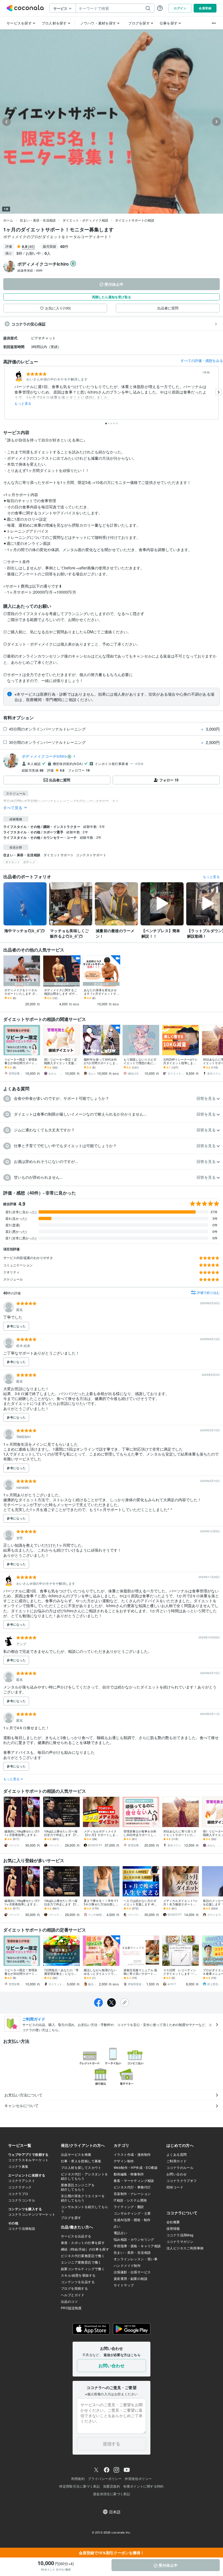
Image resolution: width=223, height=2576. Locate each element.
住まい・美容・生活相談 (38, 220)
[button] (112, 1099)
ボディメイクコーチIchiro (44, 756)
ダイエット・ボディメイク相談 (85, 220)
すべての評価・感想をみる (202, 360)
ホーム (8, 220)
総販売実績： (30, 270)
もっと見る (23, 403)
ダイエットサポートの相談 (135, 220)
